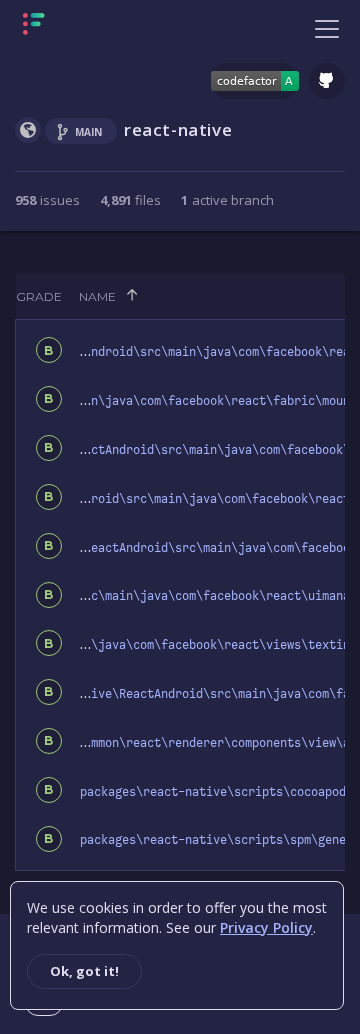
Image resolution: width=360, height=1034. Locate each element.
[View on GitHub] (327, 81)
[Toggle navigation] (327, 28)
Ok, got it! (84, 971)
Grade (39, 296)
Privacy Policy (266, 927)
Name (97, 296)
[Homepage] (96, 28)
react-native (178, 129)
